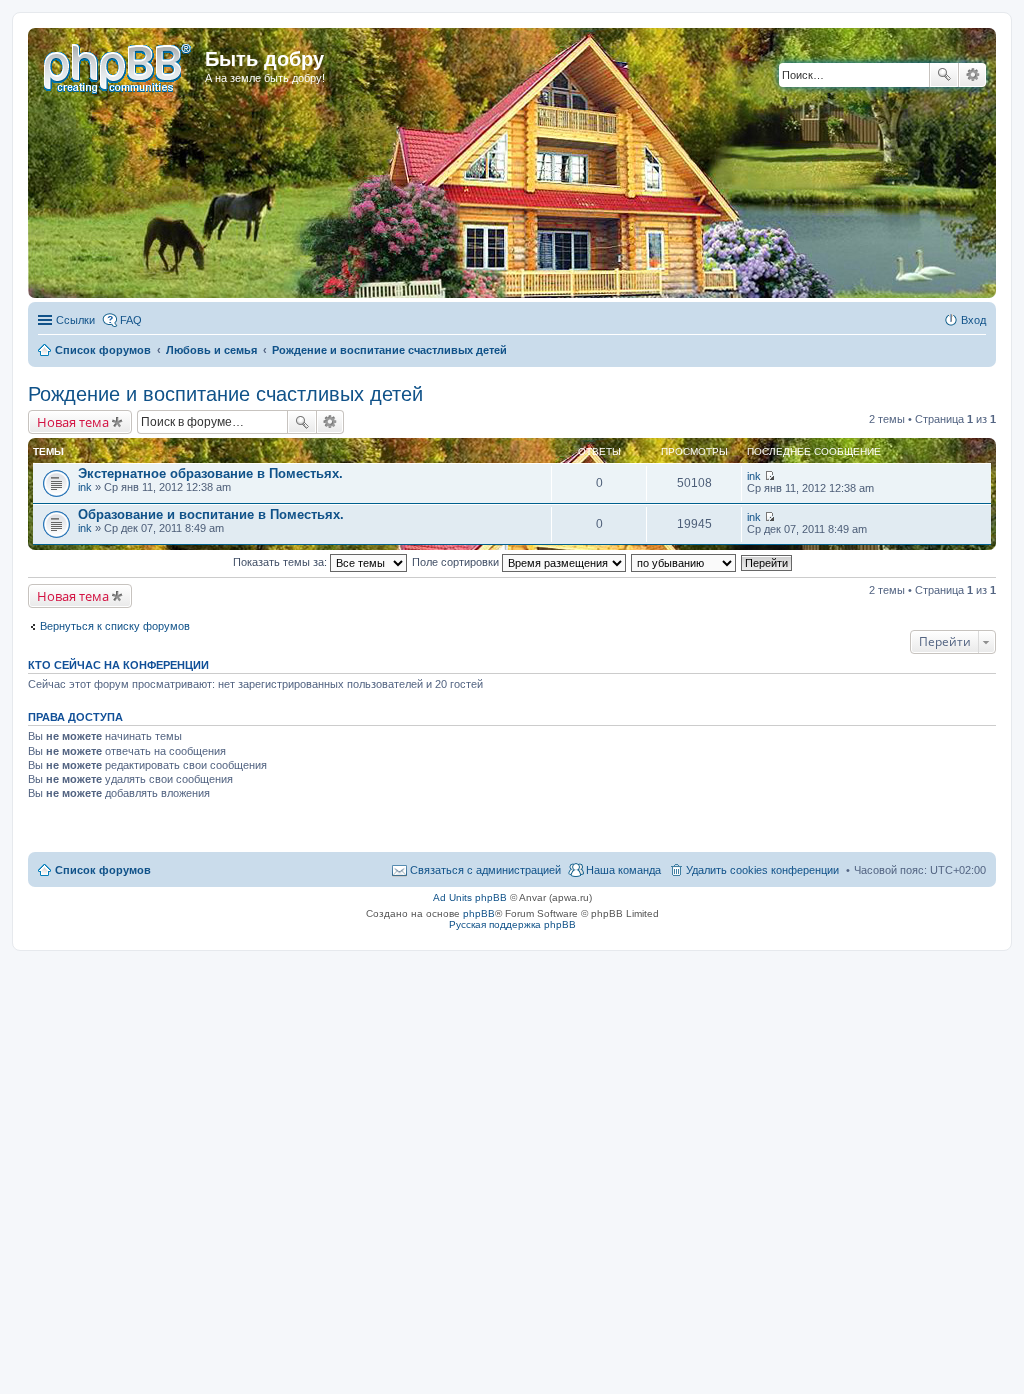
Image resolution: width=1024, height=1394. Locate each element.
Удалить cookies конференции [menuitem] (762, 870)
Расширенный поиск (972, 75)
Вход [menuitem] (973, 320)
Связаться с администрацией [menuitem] (485, 870)
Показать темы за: (281, 562)
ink (85, 487)
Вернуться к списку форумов (115, 626)
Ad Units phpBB (470, 897)
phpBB (479, 913)
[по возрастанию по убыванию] (684, 562)
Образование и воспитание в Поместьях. (211, 514)
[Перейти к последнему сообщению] (769, 476)
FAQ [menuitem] (131, 320)
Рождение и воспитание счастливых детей (225, 394)
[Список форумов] (119, 65)
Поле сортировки (457, 562)
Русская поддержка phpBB (512, 924)
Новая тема (73, 422)
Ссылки (75, 320)
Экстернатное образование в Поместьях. (210, 473)
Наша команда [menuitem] (623, 870)
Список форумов (103, 870)
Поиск (944, 75)
